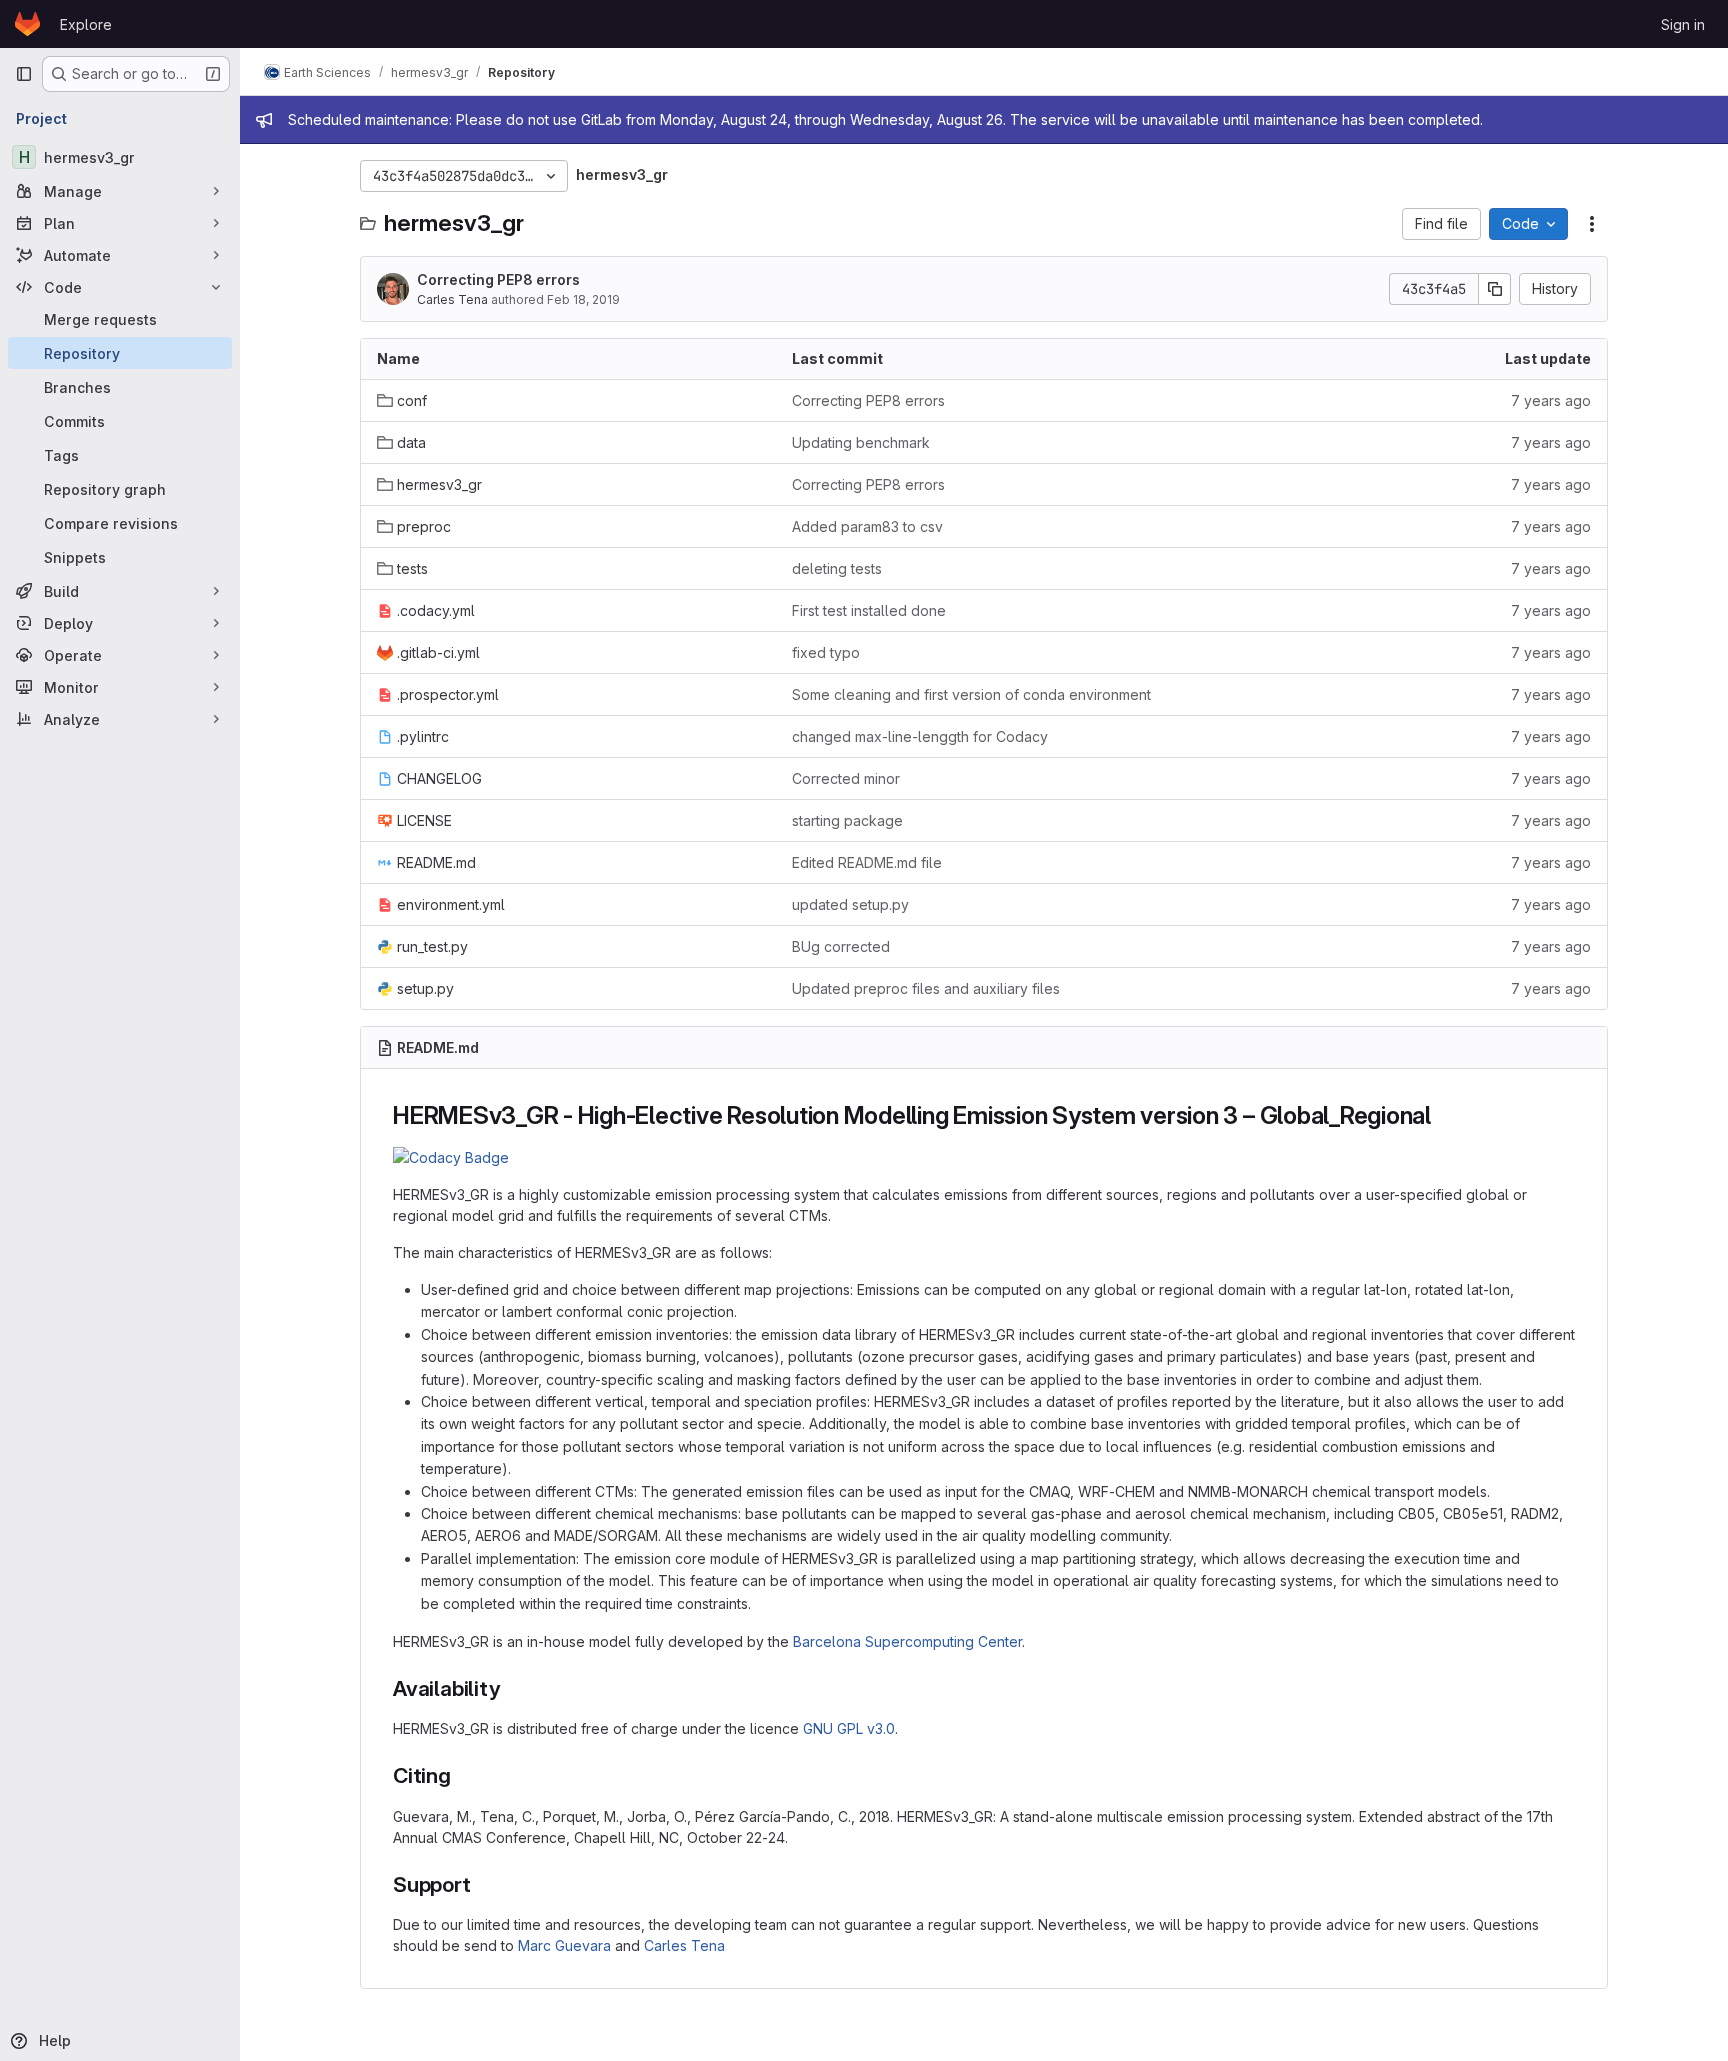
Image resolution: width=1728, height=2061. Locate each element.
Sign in (1683, 24)
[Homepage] (27, 24)
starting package (847, 820)
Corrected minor (846, 778)
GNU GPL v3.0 (849, 1728)
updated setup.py (850, 904)
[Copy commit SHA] (1495, 289)
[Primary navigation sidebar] (24, 74)
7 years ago (1551, 400)
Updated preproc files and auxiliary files (926, 988)
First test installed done (869, 610)
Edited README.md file (867, 862)
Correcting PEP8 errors (498, 279)
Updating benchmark (861, 442)
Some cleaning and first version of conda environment (971, 694)
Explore (86, 24)
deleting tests (837, 568)
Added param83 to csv (867, 526)
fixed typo (826, 652)
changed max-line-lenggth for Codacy (920, 736)
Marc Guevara (564, 1945)
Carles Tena (452, 299)
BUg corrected (841, 946)
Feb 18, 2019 (583, 299)
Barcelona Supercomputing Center (907, 1641)
